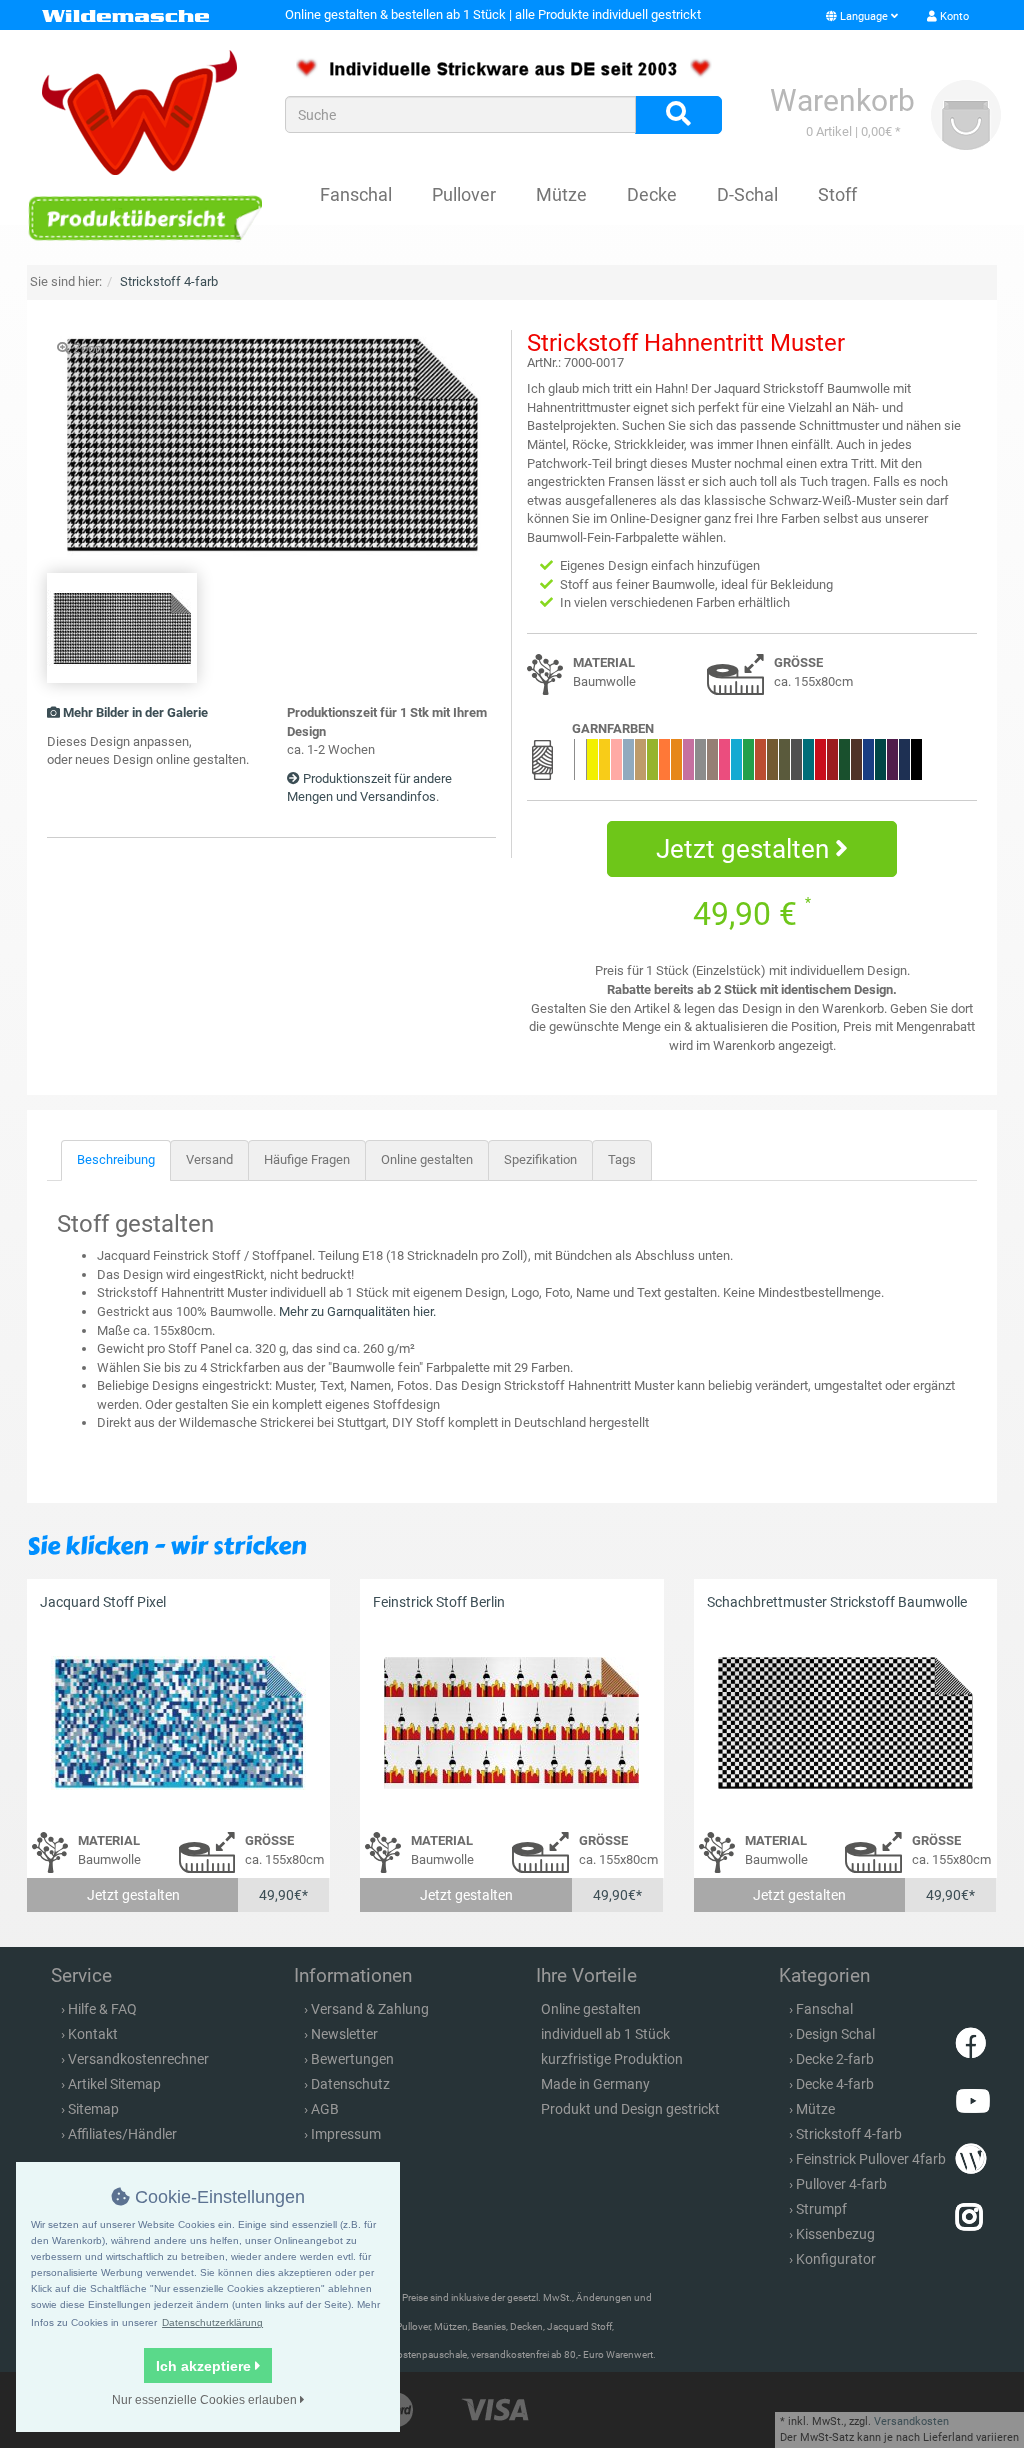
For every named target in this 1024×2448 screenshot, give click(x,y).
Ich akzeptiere (205, 2366)
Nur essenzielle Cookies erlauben (206, 2400)
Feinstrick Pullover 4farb (871, 2159)
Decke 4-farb (835, 2084)
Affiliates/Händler (122, 2134)
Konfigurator (836, 2259)
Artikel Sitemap (114, 2084)
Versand (209, 1159)
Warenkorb (842, 100)
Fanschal (356, 194)
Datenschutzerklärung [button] (212, 2322)
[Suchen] (678, 115)
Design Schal (835, 2034)
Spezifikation (540, 1159)
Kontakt (93, 2034)
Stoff (837, 194)
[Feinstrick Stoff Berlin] (511, 1722)
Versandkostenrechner (138, 2059)
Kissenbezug (835, 2234)
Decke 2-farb (835, 2059)
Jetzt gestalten (745, 849)
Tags (622, 1159)
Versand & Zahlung (370, 2009)
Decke (652, 194)
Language (864, 16)
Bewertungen (352, 2059)
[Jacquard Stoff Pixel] (178, 1722)
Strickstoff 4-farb (849, 2134)
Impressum (346, 2134)
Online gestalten (427, 1159)
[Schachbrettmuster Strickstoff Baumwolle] (845, 1722)
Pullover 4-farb (841, 2184)
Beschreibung (116, 1159)
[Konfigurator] (144, 217)
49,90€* (283, 1895)
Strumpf (821, 2209)
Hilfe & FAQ (102, 2009)
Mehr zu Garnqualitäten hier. (357, 1311)
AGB (325, 2109)
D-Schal (747, 194)
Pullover (464, 194)
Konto (953, 16)
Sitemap (93, 2109)
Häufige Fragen (307, 1159)
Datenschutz (350, 2084)
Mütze (561, 194)
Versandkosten (911, 2421)
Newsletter (344, 2034)
